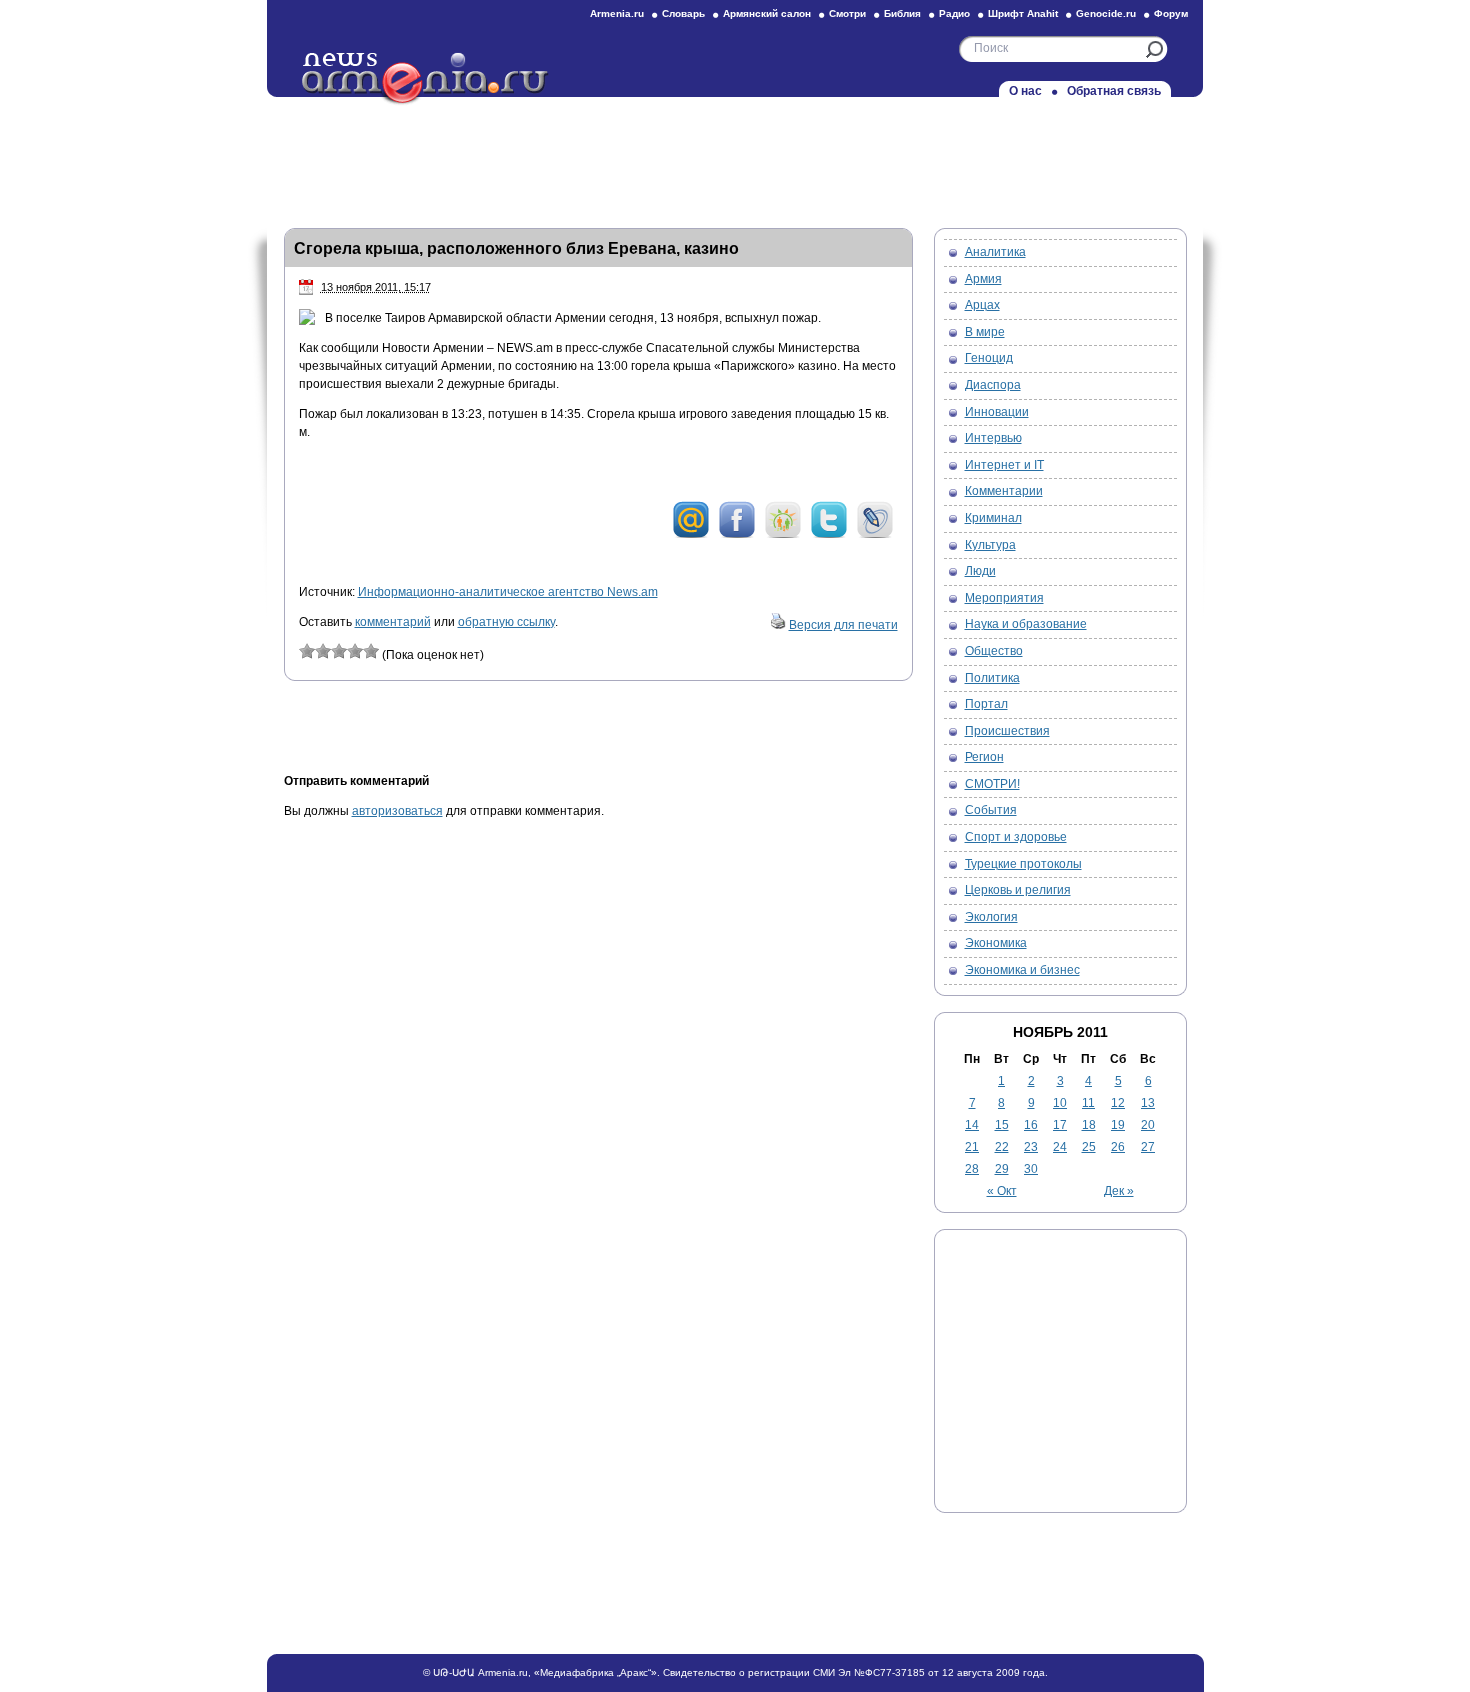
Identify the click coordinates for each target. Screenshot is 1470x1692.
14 (972, 1125)
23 (1031, 1147)
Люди (980, 571)
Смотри (847, 13)
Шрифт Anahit (1023, 13)
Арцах (982, 305)
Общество (994, 651)
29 (1002, 1169)
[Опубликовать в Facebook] (737, 535)
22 (1002, 1147)
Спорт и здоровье (1016, 837)
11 (1088, 1103)
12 (1118, 1103)
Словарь (683, 13)
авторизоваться (397, 811)
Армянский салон (767, 13)
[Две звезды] (323, 651)
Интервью (993, 438)
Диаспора (993, 385)
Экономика (996, 943)
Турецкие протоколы (1023, 864)
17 (1060, 1125)
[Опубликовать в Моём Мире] (691, 535)
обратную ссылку (506, 622)
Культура (990, 545)
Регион (984, 757)
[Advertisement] (735, 157)
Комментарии (1004, 491)
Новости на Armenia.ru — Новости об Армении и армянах (426, 79)
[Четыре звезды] (355, 651)
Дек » (1119, 1191)
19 (1118, 1125)
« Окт (1002, 1191)
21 (972, 1147)
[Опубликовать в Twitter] (829, 535)
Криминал (993, 518)
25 (1089, 1147)
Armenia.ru (617, 13)
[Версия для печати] (778, 625)
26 (1118, 1147)
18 (1089, 1125)
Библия (902, 13)
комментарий (393, 622)
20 (1148, 1125)
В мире (985, 332)
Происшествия (1007, 731)
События (991, 810)
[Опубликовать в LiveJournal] (875, 535)
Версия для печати (843, 625)
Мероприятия (1004, 598)
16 (1031, 1125)
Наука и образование (1026, 624)
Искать (1154, 49)
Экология (991, 917)
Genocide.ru (1106, 13)
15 (1002, 1125)
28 (972, 1169)
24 (1060, 1147)
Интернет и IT (1004, 465)
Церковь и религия (1018, 890)
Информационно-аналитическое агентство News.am (508, 592)
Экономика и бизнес (1022, 970)
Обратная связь (1114, 91)
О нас (1025, 91)
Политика (992, 678)
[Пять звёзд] (371, 651)
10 (1060, 1103)
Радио (954, 13)
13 (1148, 1103)
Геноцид (989, 358)
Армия (983, 279)
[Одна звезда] (307, 651)
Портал (986, 704)
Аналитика (995, 252)
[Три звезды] (339, 651)
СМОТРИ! (992, 784)
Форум (1171, 13)
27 (1148, 1147)
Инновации (997, 412)
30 (1031, 1169)
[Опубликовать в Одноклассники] (783, 535)
